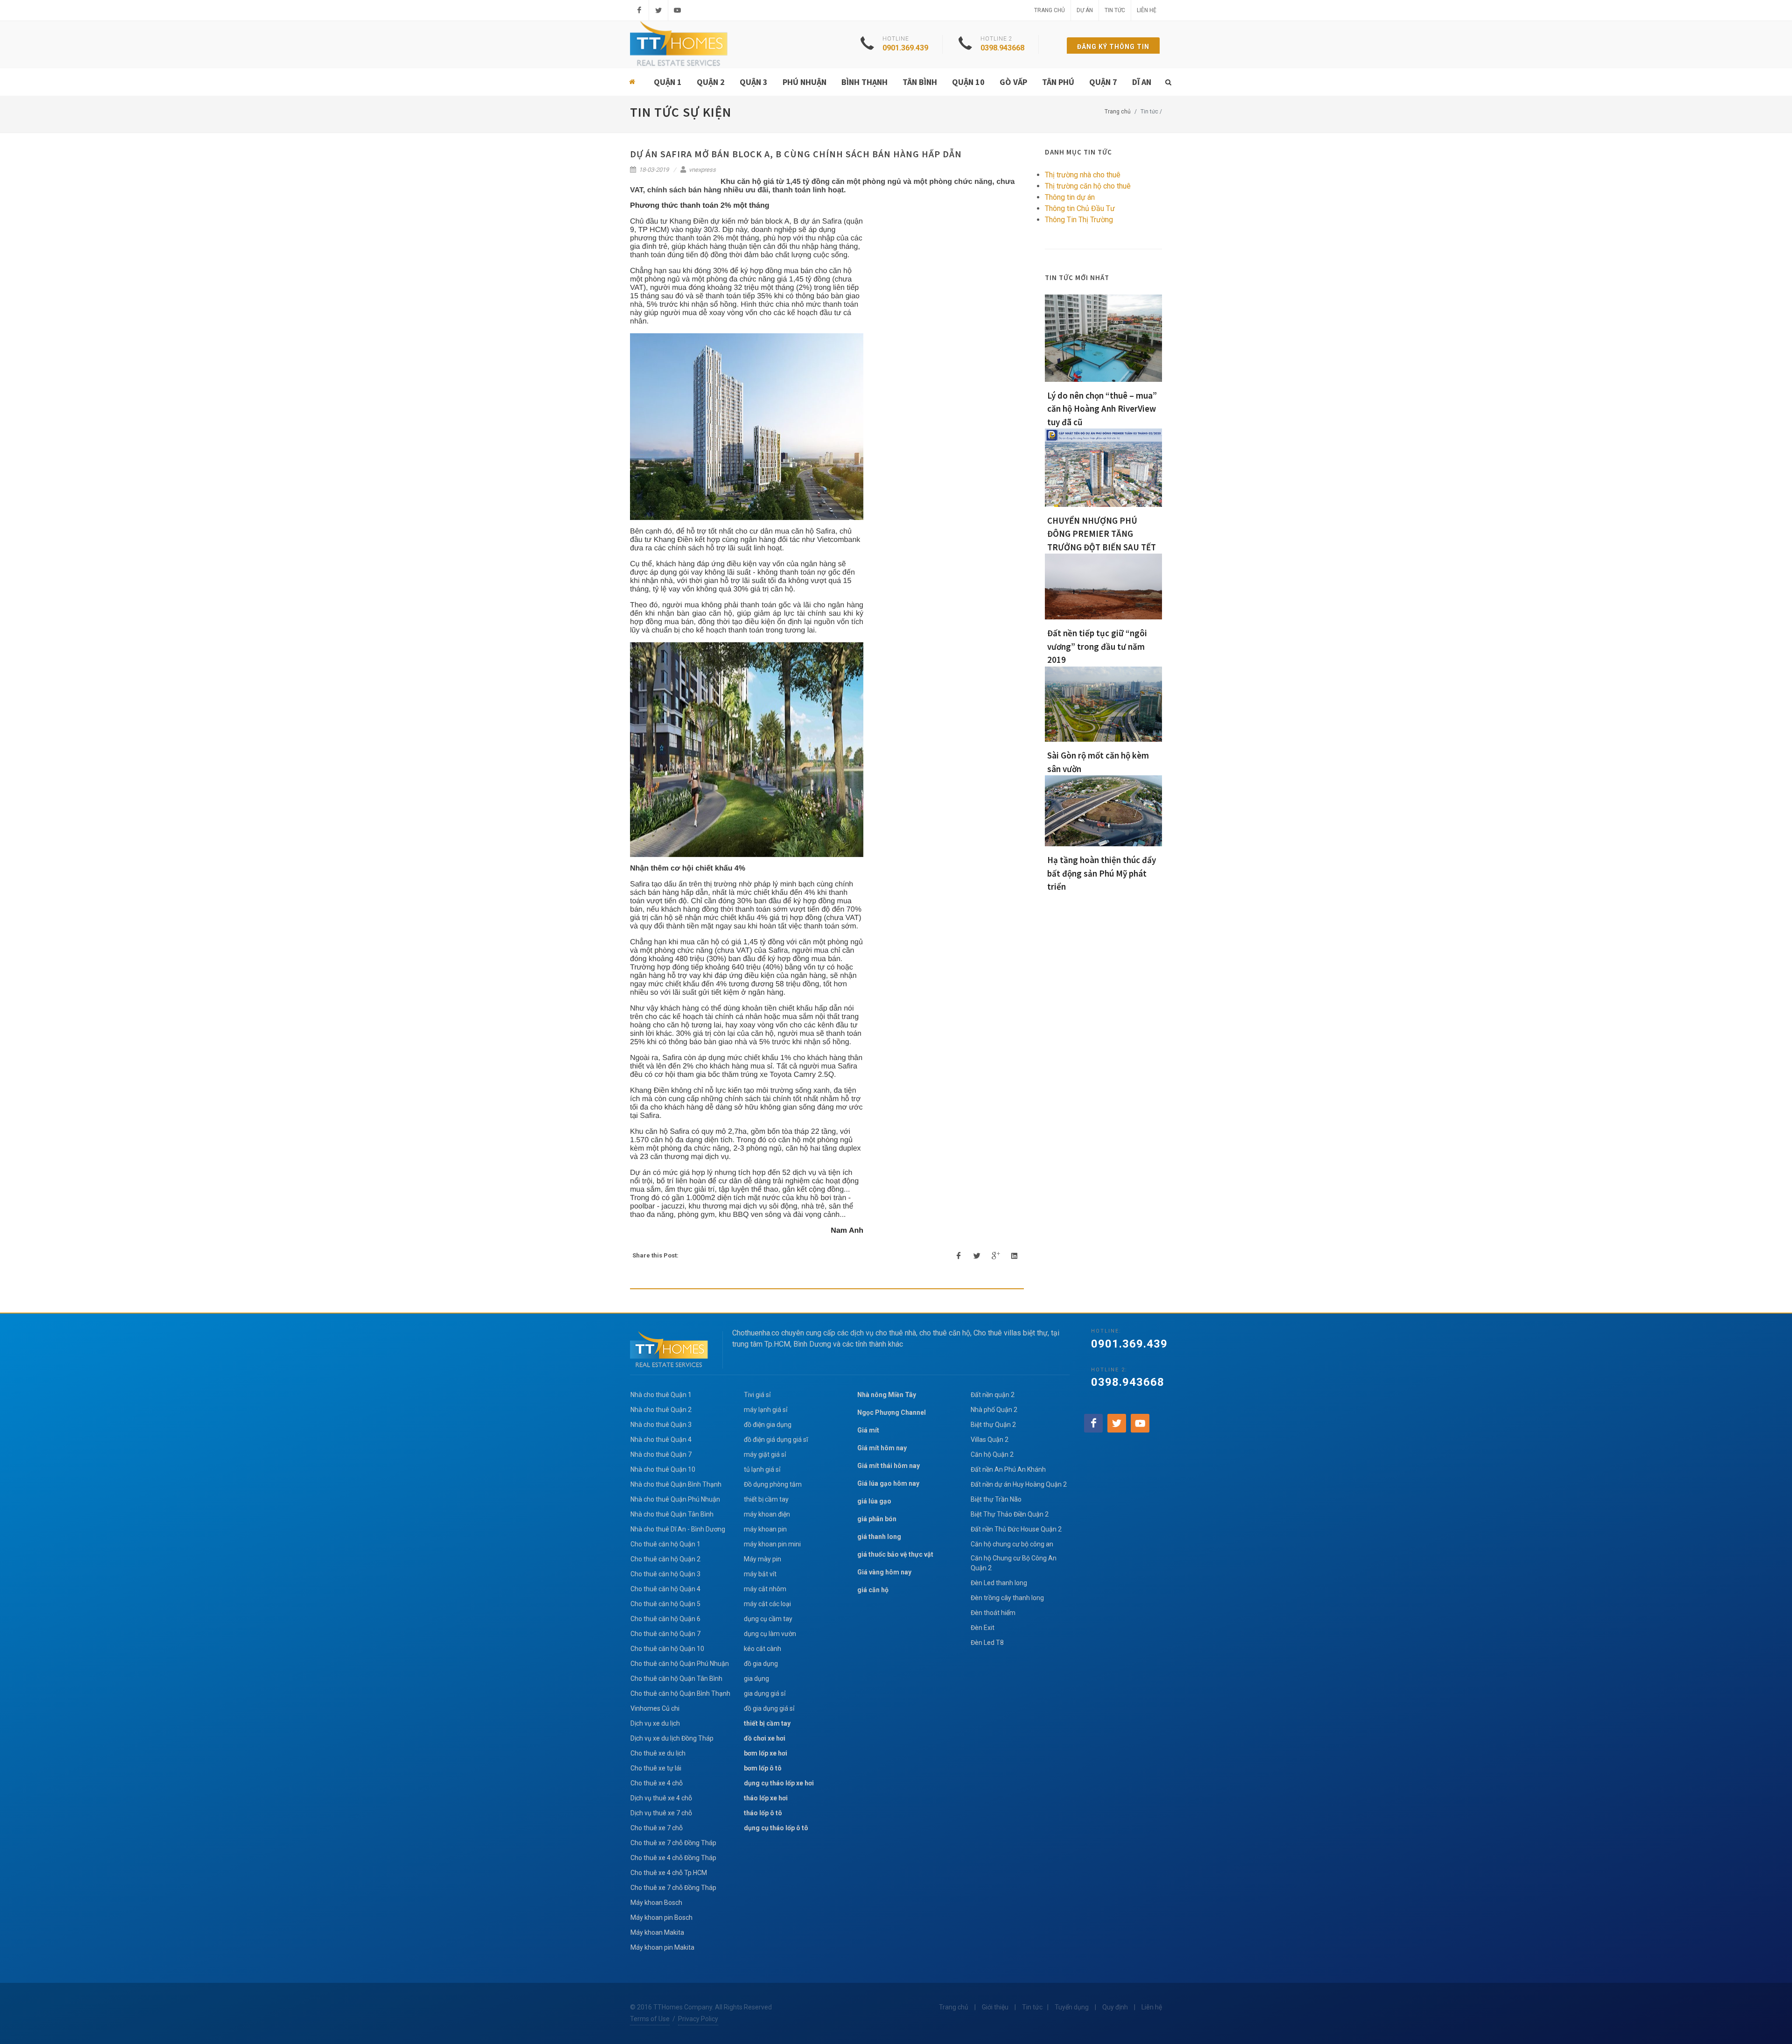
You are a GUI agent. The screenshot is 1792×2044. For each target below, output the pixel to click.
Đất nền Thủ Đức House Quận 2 (1016, 1529)
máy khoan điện (767, 1514)
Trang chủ (1050, 10)
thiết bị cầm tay (766, 1499)
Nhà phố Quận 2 (994, 1410)
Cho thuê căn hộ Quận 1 (665, 1544)
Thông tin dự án (1070, 197)
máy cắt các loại (767, 1604)
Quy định (1115, 2007)
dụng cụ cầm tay (768, 1619)
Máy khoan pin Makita (662, 1947)
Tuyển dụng (1072, 2007)
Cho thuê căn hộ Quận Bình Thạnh (680, 1693)
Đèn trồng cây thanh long (1007, 1598)
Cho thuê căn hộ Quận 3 (665, 1574)
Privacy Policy (698, 2019)
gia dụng (756, 1679)
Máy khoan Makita (657, 1932)
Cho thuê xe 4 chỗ (657, 1783)
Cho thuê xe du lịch (658, 1753)
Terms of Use (650, 2019)
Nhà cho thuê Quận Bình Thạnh (676, 1484)
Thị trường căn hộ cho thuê (1088, 186)
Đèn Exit (983, 1628)
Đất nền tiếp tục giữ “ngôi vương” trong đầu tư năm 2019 (1097, 646)
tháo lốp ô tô (763, 1813)
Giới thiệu (995, 2007)
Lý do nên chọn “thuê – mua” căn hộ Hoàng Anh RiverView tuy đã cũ (1102, 409)
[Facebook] (639, 10)
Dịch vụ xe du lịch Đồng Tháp (672, 1738)
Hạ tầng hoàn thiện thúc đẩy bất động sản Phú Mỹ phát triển (1102, 873)
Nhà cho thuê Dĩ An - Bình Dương (678, 1529)
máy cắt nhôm (765, 1589)
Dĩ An (1142, 82)
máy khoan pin (765, 1529)
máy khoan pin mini (772, 1544)
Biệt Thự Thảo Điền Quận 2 (1010, 1514)
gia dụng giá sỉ (765, 1693)
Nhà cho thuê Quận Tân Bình (672, 1514)
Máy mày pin (763, 1559)
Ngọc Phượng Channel (892, 1412)
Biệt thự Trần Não (996, 1499)
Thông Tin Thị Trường (1079, 220)
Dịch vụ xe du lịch (655, 1723)
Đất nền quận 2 (993, 1395)
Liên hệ (1147, 10)
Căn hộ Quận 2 (992, 1454)
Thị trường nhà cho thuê (1083, 175)
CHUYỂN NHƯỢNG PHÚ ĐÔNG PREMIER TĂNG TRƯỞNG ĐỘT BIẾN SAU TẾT (1102, 534)
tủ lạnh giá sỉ (762, 1469)
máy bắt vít (761, 1574)
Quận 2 (711, 82)
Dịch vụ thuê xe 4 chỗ (661, 1798)
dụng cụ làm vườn (770, 1634)
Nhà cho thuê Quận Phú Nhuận (675, 1499)
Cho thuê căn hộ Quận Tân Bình (676, 1679)
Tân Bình (920, 82)
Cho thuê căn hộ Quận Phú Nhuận (680, 1664)
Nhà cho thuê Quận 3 (661, 1425)
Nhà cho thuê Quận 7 (661, 1454)
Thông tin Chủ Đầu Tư (1080, 208)
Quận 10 (968, 82)
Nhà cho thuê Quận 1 (661, 1395)
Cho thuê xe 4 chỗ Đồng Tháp (673, 1858)
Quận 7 (1103, 82)
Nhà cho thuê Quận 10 (663, 1469)
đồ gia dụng (761, 1664)
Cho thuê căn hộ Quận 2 (665, 1559)
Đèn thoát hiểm (993, 1613)
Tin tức (1115, 10)
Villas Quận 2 (990, 1440)
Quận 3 (754, 82)
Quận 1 (668, 82)
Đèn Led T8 (987, 1643)
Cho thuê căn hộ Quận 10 (667, 1649)
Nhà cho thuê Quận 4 (661, 1440)
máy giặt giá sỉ (765, 1454)
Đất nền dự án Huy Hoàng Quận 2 (1019, 1484)
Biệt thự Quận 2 (993, 1425)
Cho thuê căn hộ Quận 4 (665, 1589)
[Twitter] (658, 10)
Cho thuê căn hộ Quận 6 (665, 1619)
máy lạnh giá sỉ (766, 1410)
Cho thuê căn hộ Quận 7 (665, 1634)
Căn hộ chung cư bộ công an (1012, 1544)
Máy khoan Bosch (656, 1903)
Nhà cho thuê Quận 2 (661, 1410)
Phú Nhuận (805, 82)
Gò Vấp (1013, 82)
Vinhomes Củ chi (655, 1708)
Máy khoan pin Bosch (661, 1918)
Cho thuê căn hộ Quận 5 (665, 1604)
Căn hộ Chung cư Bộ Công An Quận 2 (1014, 1563)
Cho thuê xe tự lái (656, 1768)
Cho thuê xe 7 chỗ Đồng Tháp (673, 1843)
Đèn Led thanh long (999, 1583)
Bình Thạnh (864, 82)
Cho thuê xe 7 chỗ (657, 1828)
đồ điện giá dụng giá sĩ (776, 1440)
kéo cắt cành (763, 1649)
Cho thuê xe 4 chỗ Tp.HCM (669, 1873)
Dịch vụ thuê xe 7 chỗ (661, 1813)
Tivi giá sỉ (757, 1395)
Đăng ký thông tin (1113, 47)
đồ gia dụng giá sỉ (769, 1708)
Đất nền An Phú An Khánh (1008, 1469)
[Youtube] (678, 10)
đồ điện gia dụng (768, 1425)
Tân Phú (1058, 82)
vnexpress (702, 170)
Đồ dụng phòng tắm (773, 1484)
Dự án (1085, 10)
